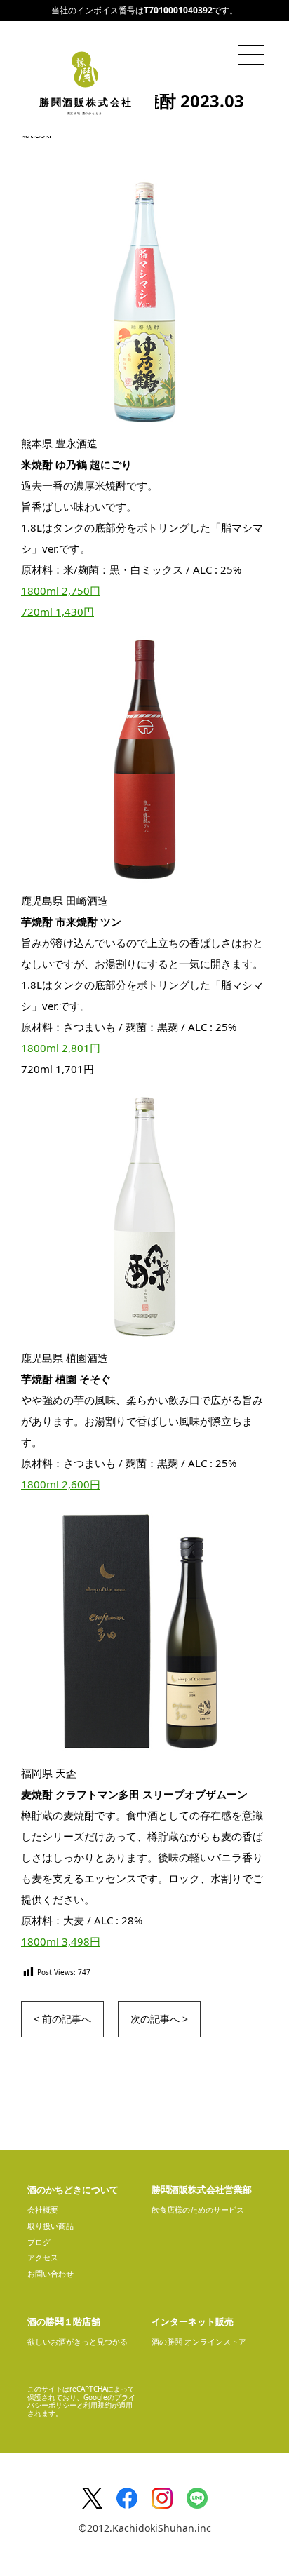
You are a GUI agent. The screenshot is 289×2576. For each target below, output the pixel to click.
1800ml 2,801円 (61, 1048)
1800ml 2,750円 (61, 591)
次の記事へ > (159, 2019)
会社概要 (43, 2210)
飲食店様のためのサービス (198, 2210)
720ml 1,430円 (58, 612)
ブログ (39, 2242)
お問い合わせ (51, 2273)
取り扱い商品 (51, 2226)
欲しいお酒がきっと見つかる (78, 2341)
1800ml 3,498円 (61, 1941)
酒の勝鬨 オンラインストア (199, 2341)
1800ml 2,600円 (61, 1484)
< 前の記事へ (62, 2019)
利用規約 (98, 2405)
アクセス (43, 2257)
